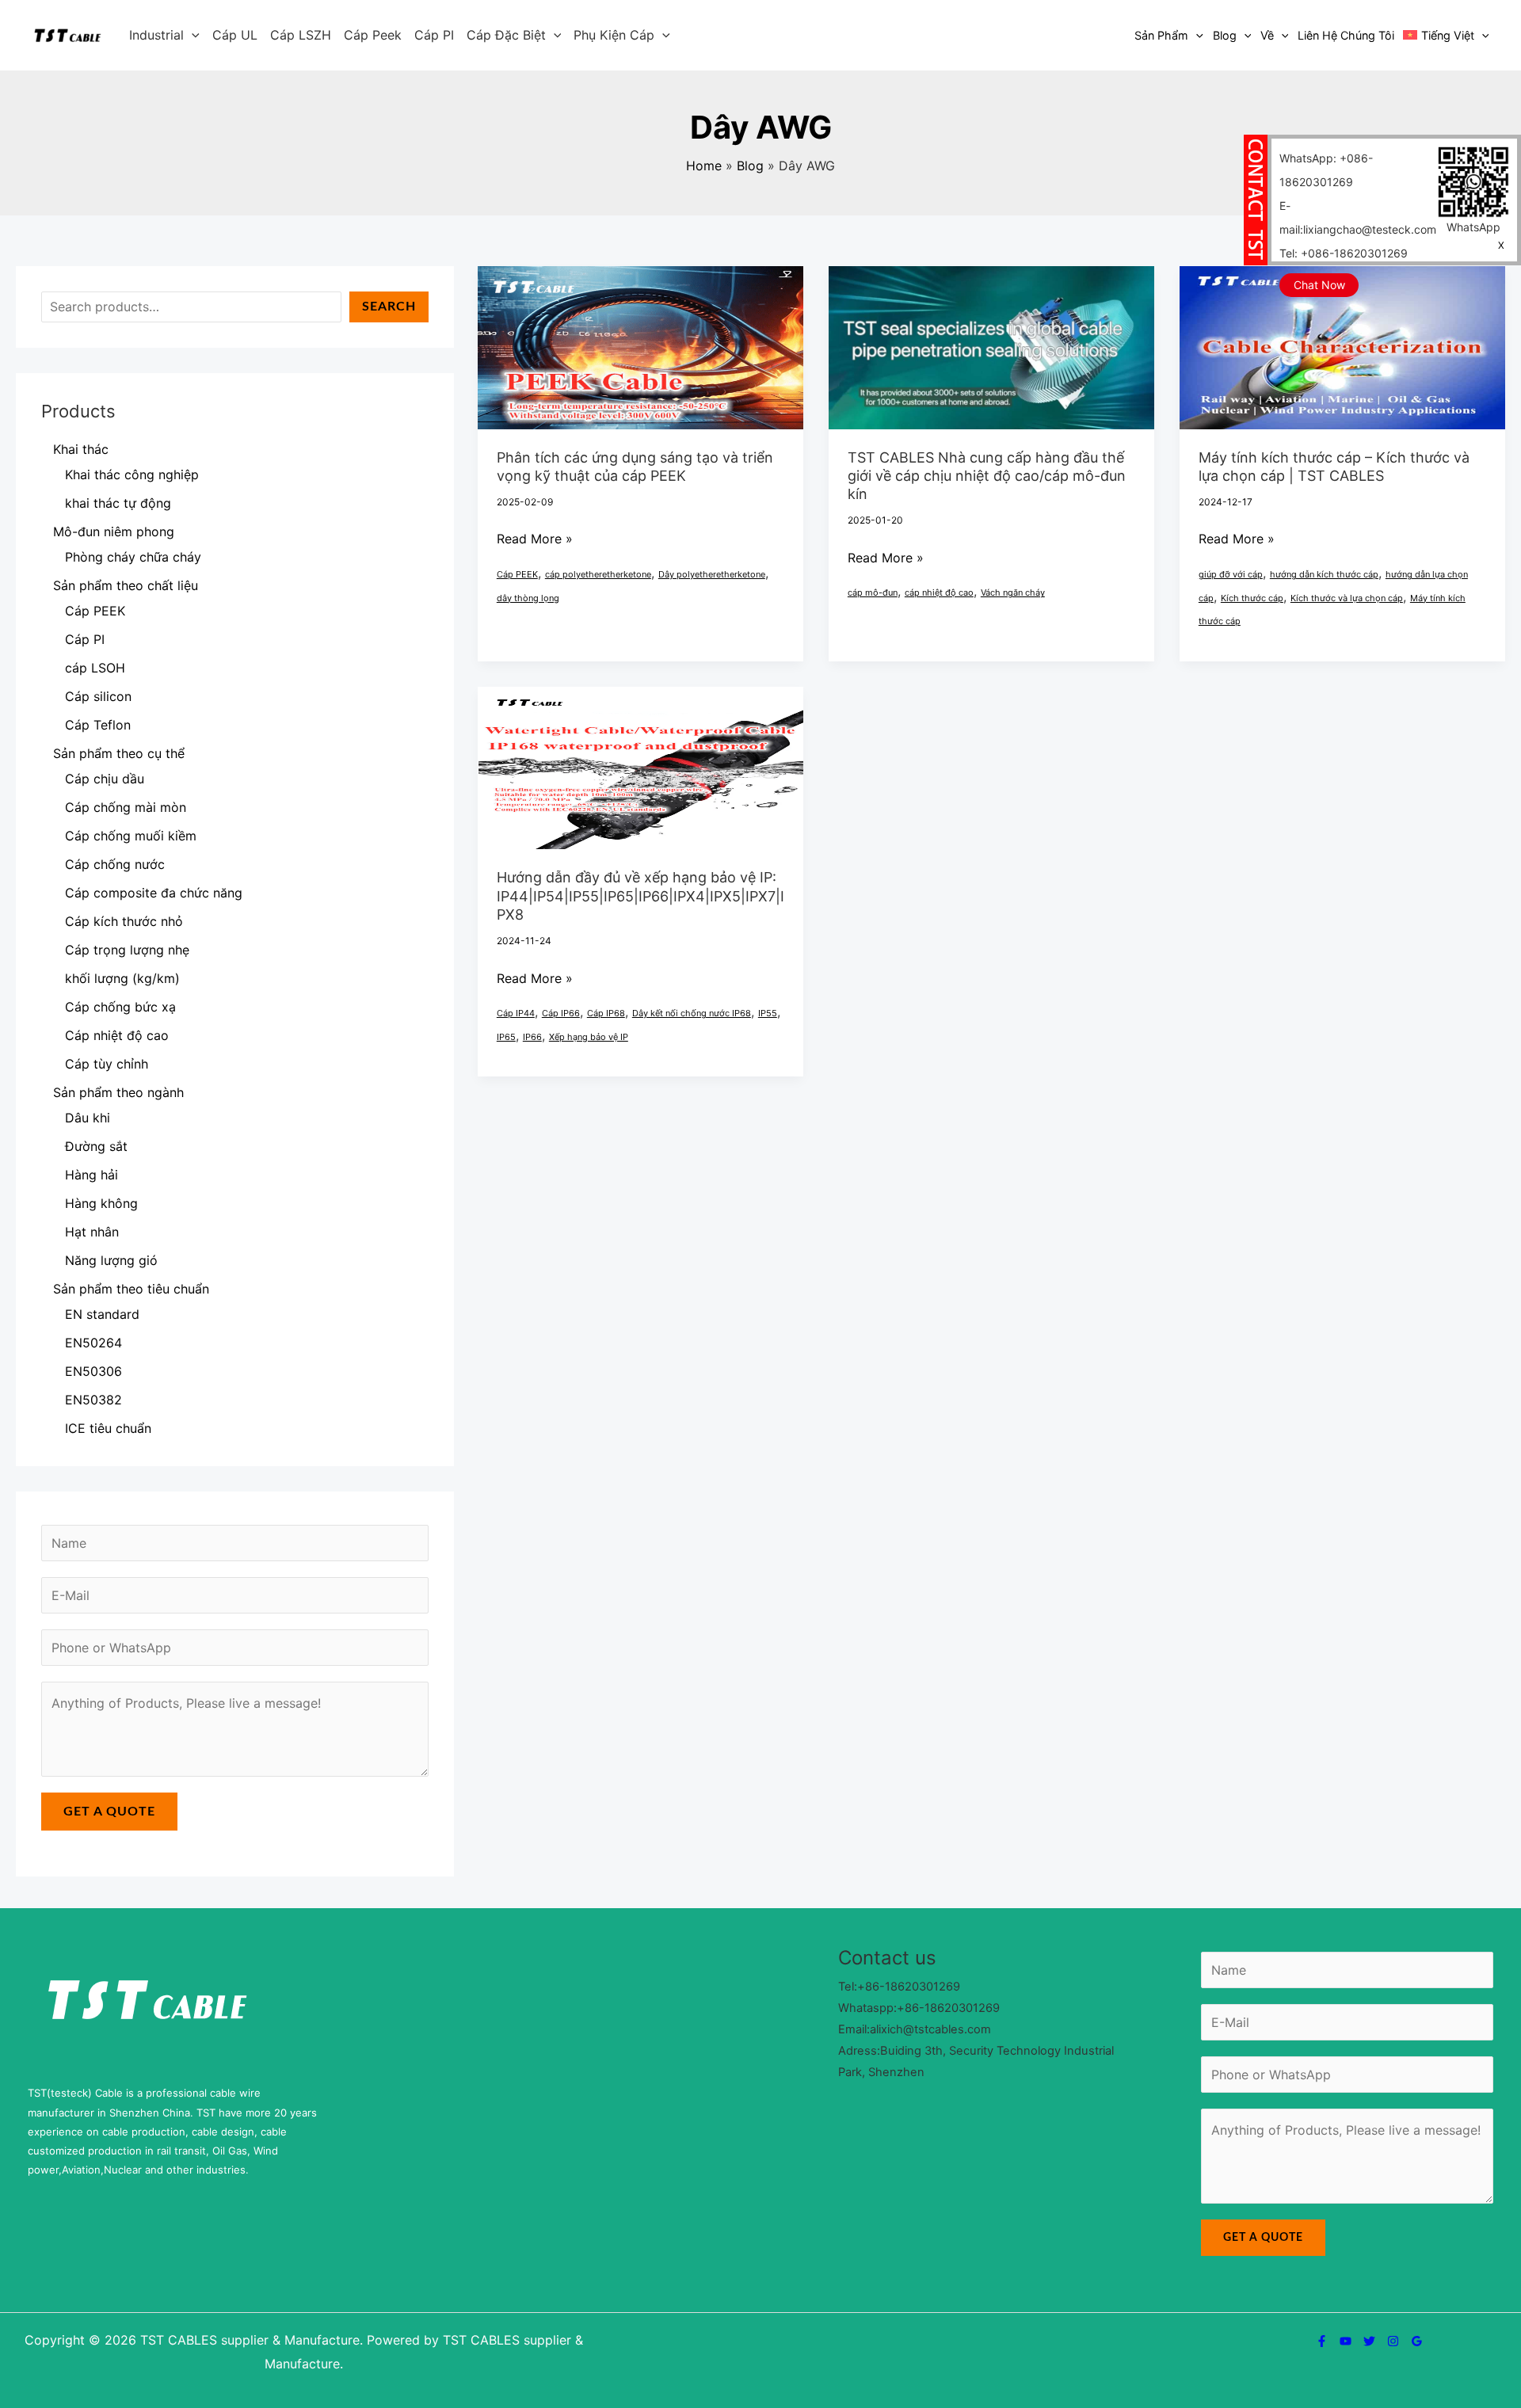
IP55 (768, 1013)
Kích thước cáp (1252, 598)
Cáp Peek (373, 35)
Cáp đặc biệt (506, 35)
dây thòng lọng (528, 598)
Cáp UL (235, 35)
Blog (1225, 35)
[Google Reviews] (1417, 2341)
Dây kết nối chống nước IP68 (692, 1013)
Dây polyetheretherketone (712, 574)
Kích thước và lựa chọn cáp (1347, 598)
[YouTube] (1346, 2341)
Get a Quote (109, 1812)
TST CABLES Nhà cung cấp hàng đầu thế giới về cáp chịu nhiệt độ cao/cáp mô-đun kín (987, 476)
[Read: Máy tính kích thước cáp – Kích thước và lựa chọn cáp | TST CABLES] (1342, 346)
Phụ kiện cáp (614, 35)
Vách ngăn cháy (1013, 592)
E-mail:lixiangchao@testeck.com (1358, 217)
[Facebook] (1322, 2341)
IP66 (532, 1037)
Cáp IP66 (561, 1013)
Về (1267, 35)
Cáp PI (434, 35)
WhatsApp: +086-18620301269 (1326, 170)
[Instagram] (1393, 2341)
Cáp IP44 (516, 1013)
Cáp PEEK (517, 574)
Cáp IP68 (606, 1013)
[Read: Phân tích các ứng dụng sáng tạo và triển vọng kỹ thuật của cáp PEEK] (640, 346)
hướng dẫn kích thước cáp (1324, 574)
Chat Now (1319, 285)
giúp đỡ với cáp (1231, 574)
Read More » (535, 539)
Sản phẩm (1161, 35)
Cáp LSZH (301, 35)
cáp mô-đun (873, 592)
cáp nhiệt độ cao (939, 592)
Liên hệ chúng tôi (1346, 35)
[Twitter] (1369, 2341)
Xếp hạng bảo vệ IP (589, 1037)
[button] (192, 35)
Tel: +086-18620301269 (1344, 253)
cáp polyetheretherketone (598, 574)
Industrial (156, 35)
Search (389, 307)
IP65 (506, 1037)
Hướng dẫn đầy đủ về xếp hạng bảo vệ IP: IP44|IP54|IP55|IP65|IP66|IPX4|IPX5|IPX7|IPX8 (640, 896)
